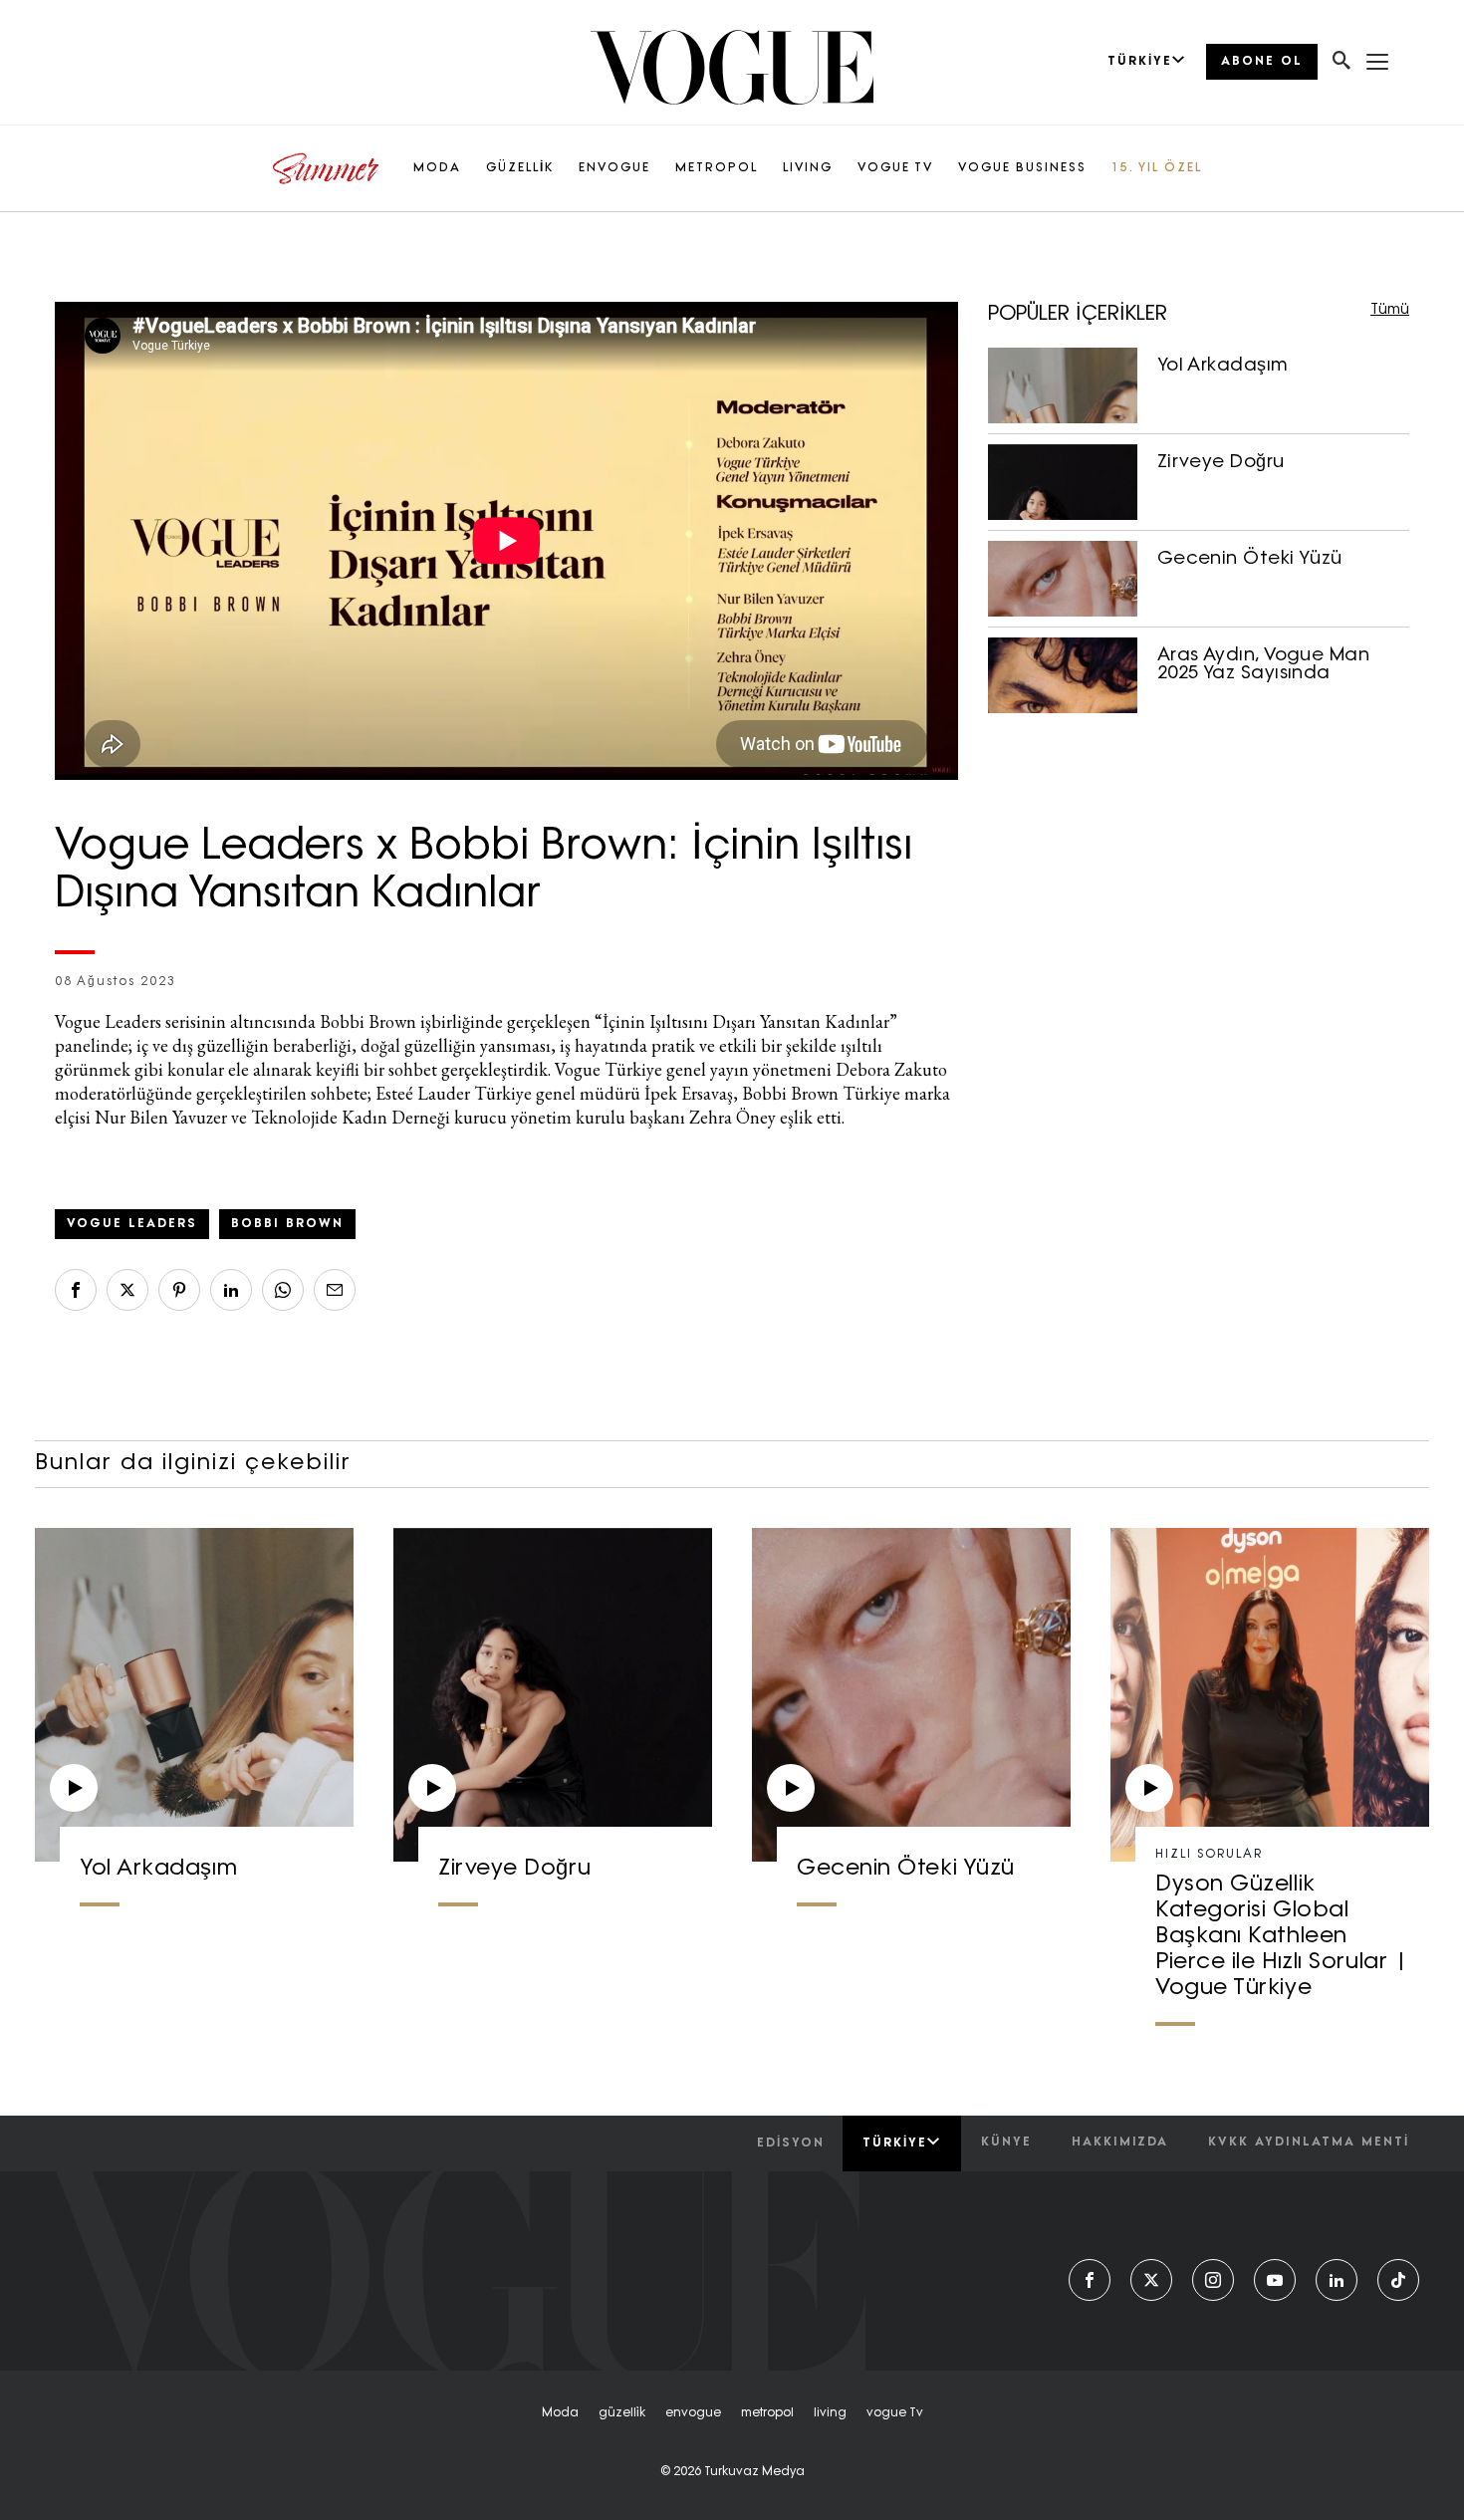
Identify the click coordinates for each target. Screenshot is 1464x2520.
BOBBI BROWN (287, 1224)
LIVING (808, 168)
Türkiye (895, 2143)
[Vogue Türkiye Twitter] (1151, 2280)
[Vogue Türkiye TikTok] (1398, 2280)
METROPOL (717, 168)
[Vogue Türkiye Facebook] (1090, 2280)
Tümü (1390, 310)
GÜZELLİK (520, 168)
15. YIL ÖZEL (1157, 168)
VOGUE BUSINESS (1022, 168)
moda (560, 2413)
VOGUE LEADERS (132, 1224)
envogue (693, 2413)
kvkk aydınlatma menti (1309, 2142)
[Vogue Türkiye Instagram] (1213, 2280)
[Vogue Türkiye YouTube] (1275, 2280)
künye (1006, 2142)
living (830, 2413)
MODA (437, 168)
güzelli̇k (622, 2413)
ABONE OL (1262, 62)
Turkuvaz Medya (754, 2472)
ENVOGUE (614, 168)
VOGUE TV (895, 168)
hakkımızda (1120, 2142)
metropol (767, 2413)
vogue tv (895, 2413)
